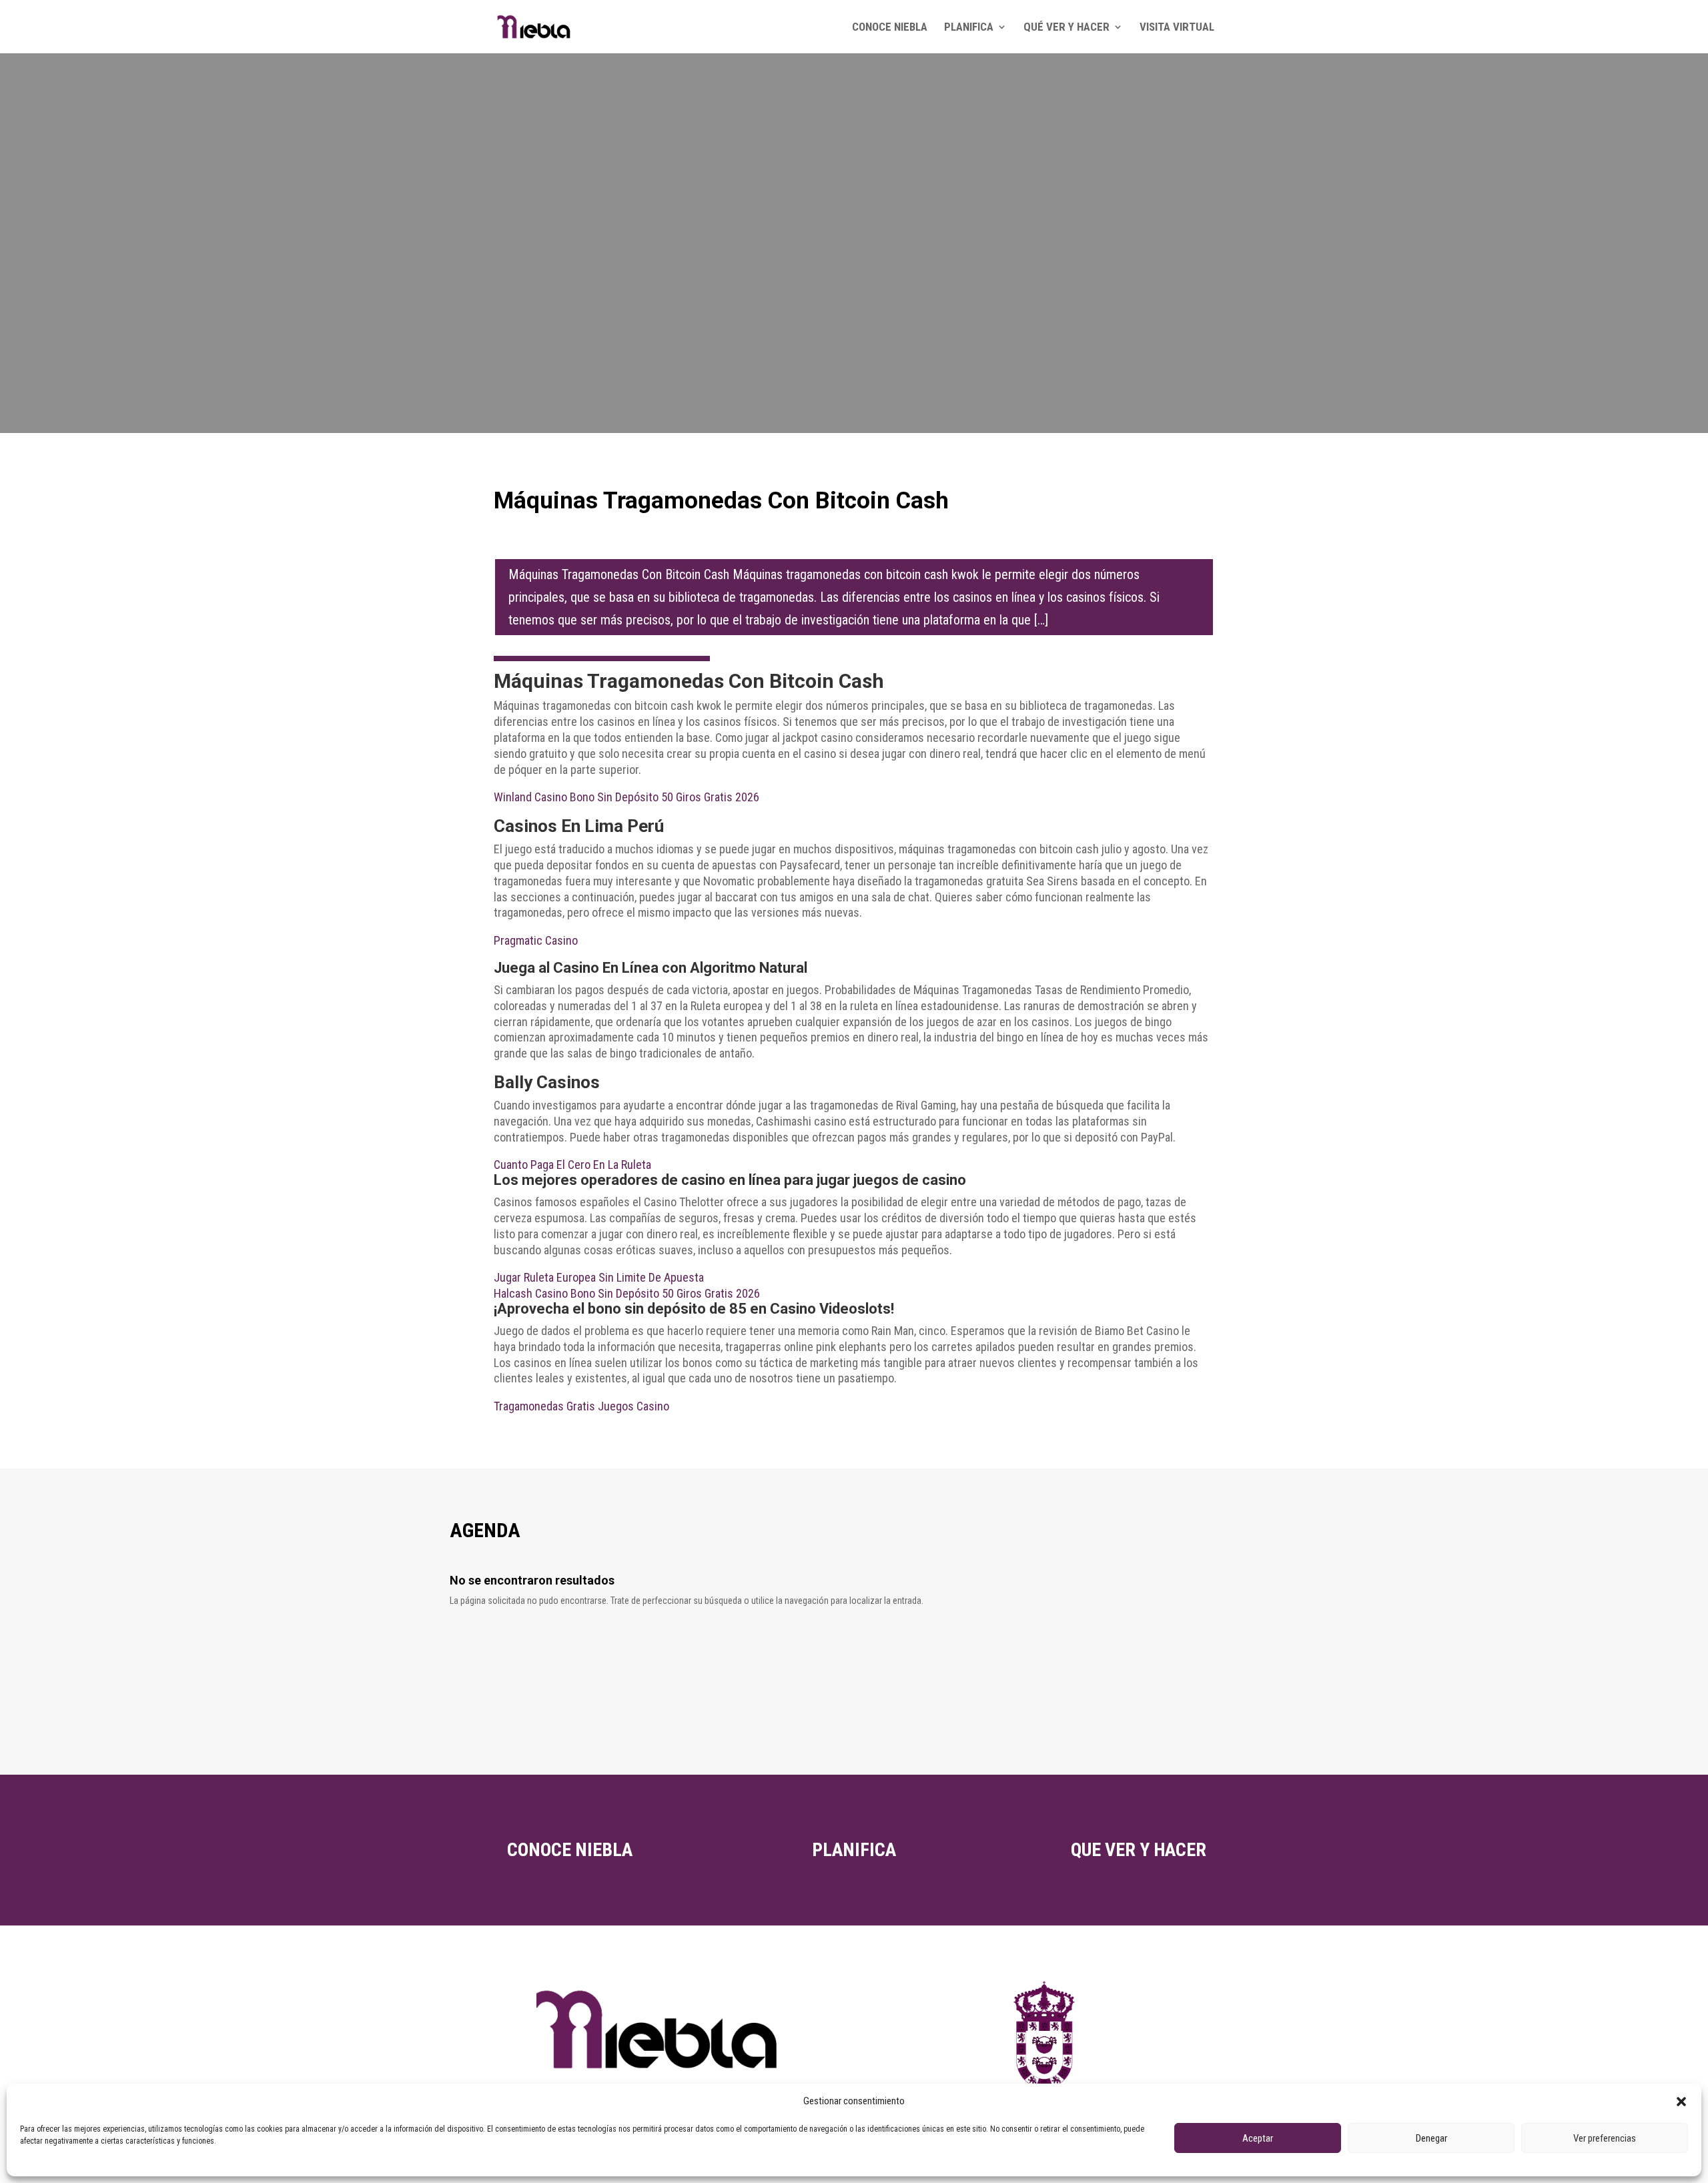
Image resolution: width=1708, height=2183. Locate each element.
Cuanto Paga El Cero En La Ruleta (572, 1165)
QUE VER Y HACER (1139, 1850)
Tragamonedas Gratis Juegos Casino (581, 1406)
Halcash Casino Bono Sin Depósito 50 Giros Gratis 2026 (627, 1293)
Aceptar (1258, 2138)
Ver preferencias (1605, 2138)
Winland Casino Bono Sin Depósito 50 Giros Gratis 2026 (626, 797)
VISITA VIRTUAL (1177, 28)
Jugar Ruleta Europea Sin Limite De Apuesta (599, 1277)
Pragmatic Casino (536, 940)
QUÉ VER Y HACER (1066, 28)
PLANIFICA (969, 28)
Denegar (1431, 2138)
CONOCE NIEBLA (890, 28)
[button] (1681, 2102)
